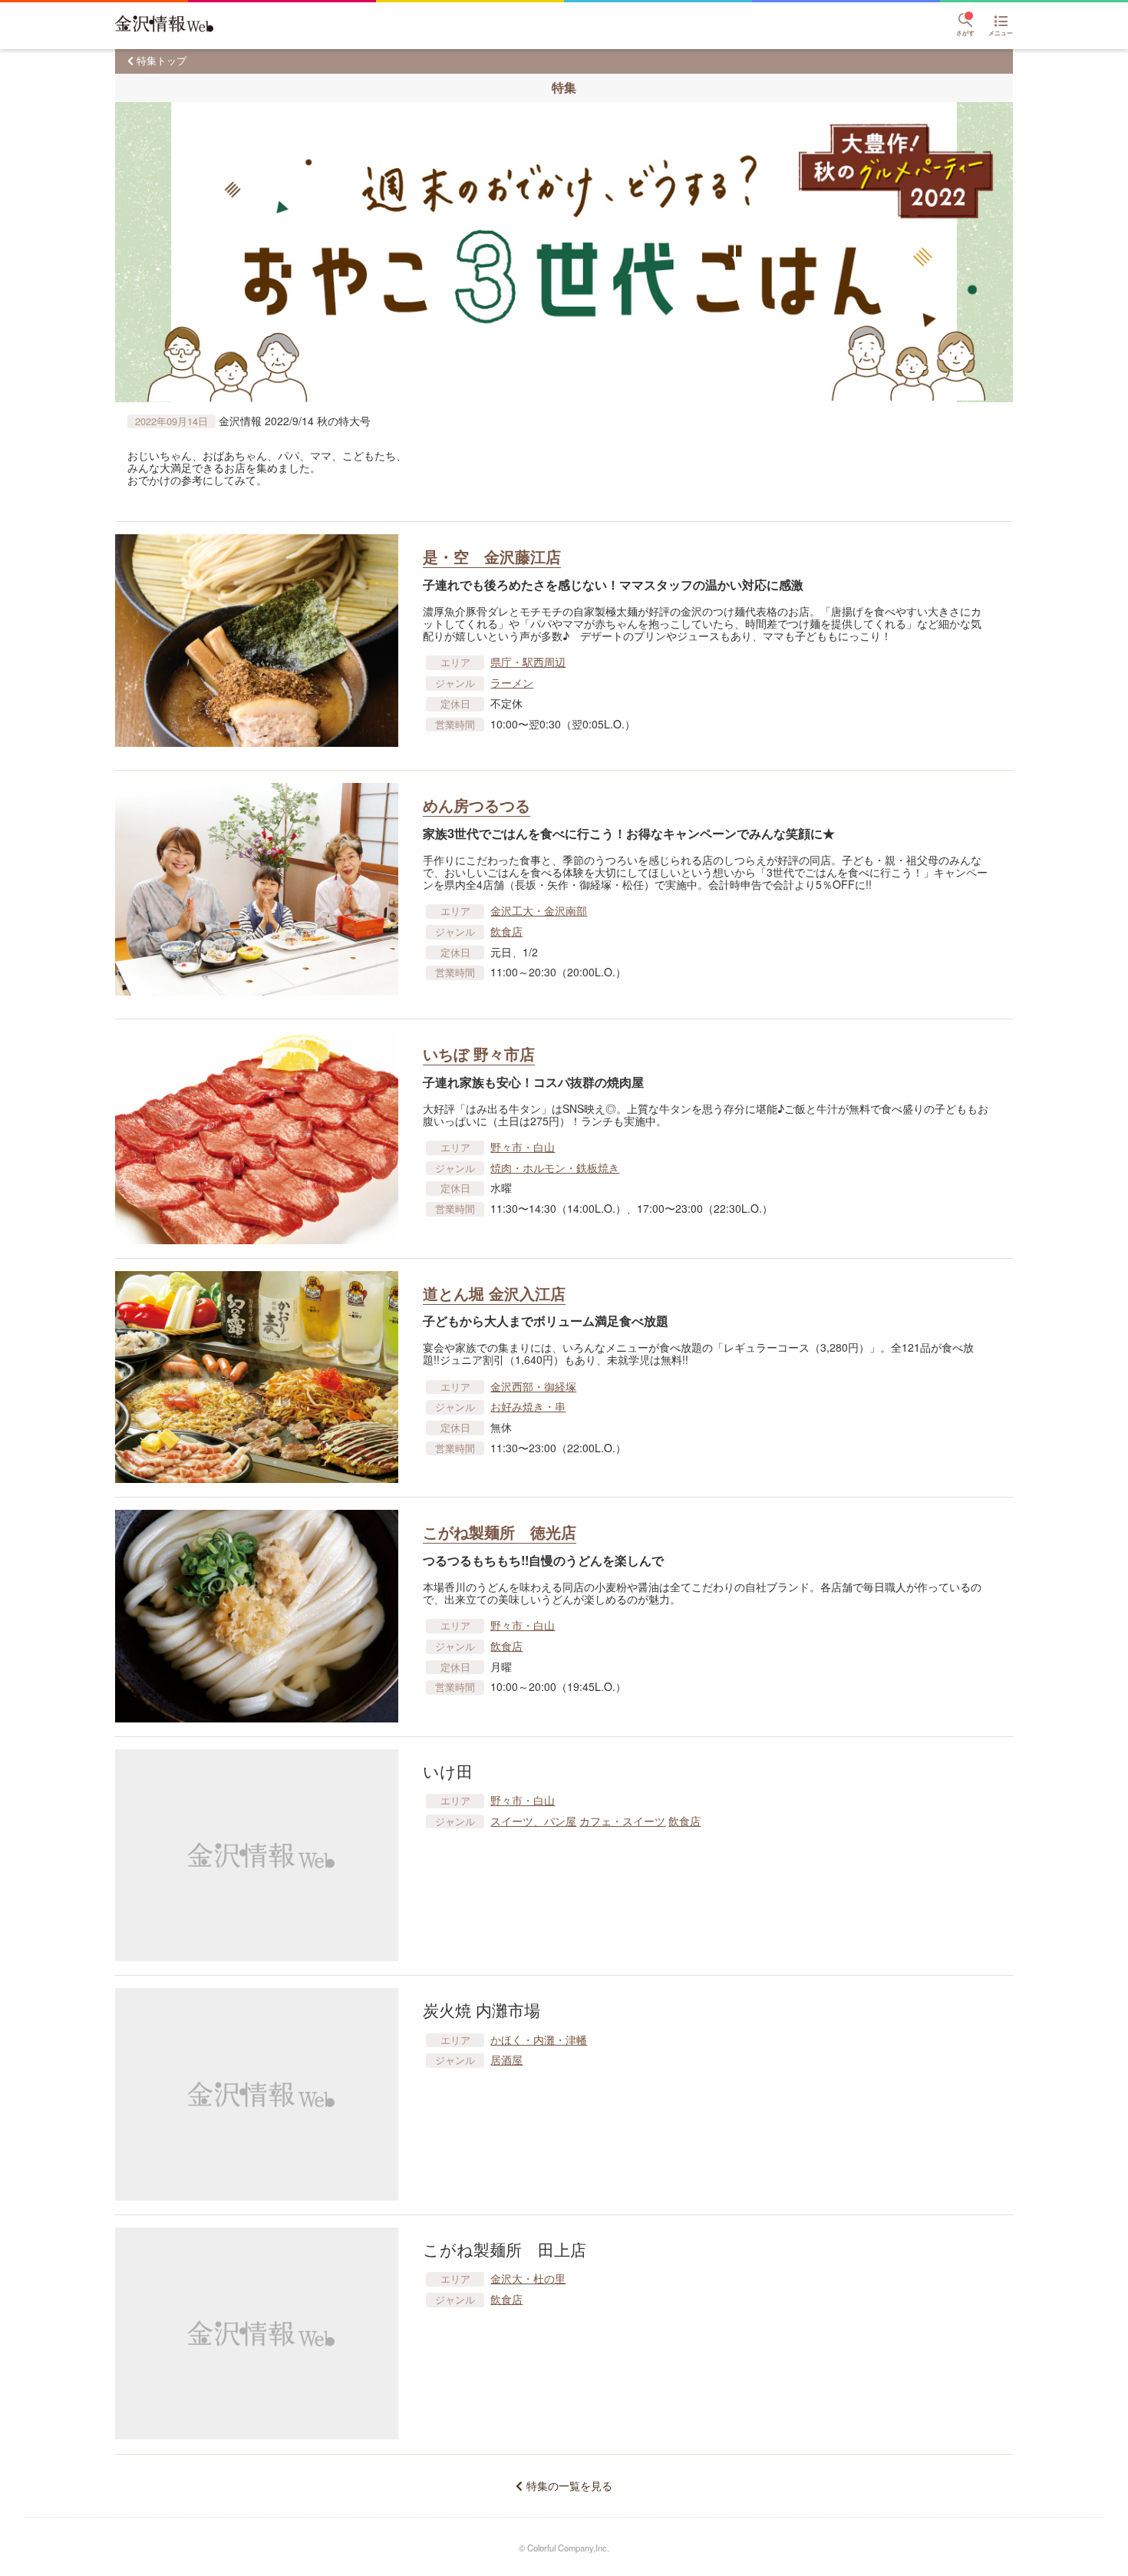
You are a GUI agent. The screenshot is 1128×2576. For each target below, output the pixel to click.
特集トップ (162, 60)
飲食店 (506, 931)
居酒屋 (506, 2059)
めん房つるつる (477, 805)
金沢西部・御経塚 (533, 1386)
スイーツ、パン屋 (533, 1821)
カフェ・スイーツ (622, 1821)
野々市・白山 (523, 1147)
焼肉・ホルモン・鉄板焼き (555, 1167)
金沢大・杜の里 (528, 2278)
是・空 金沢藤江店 (492, 556)
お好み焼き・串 (528, 1406)
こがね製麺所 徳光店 (500, 1532)
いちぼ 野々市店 (479, 1054)
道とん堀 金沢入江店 (494, 1293)
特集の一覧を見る (569, 2486)
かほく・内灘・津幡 (539, 2039)
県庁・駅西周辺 (528, 662)
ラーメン (512, 682)
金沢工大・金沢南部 (539, 910)
